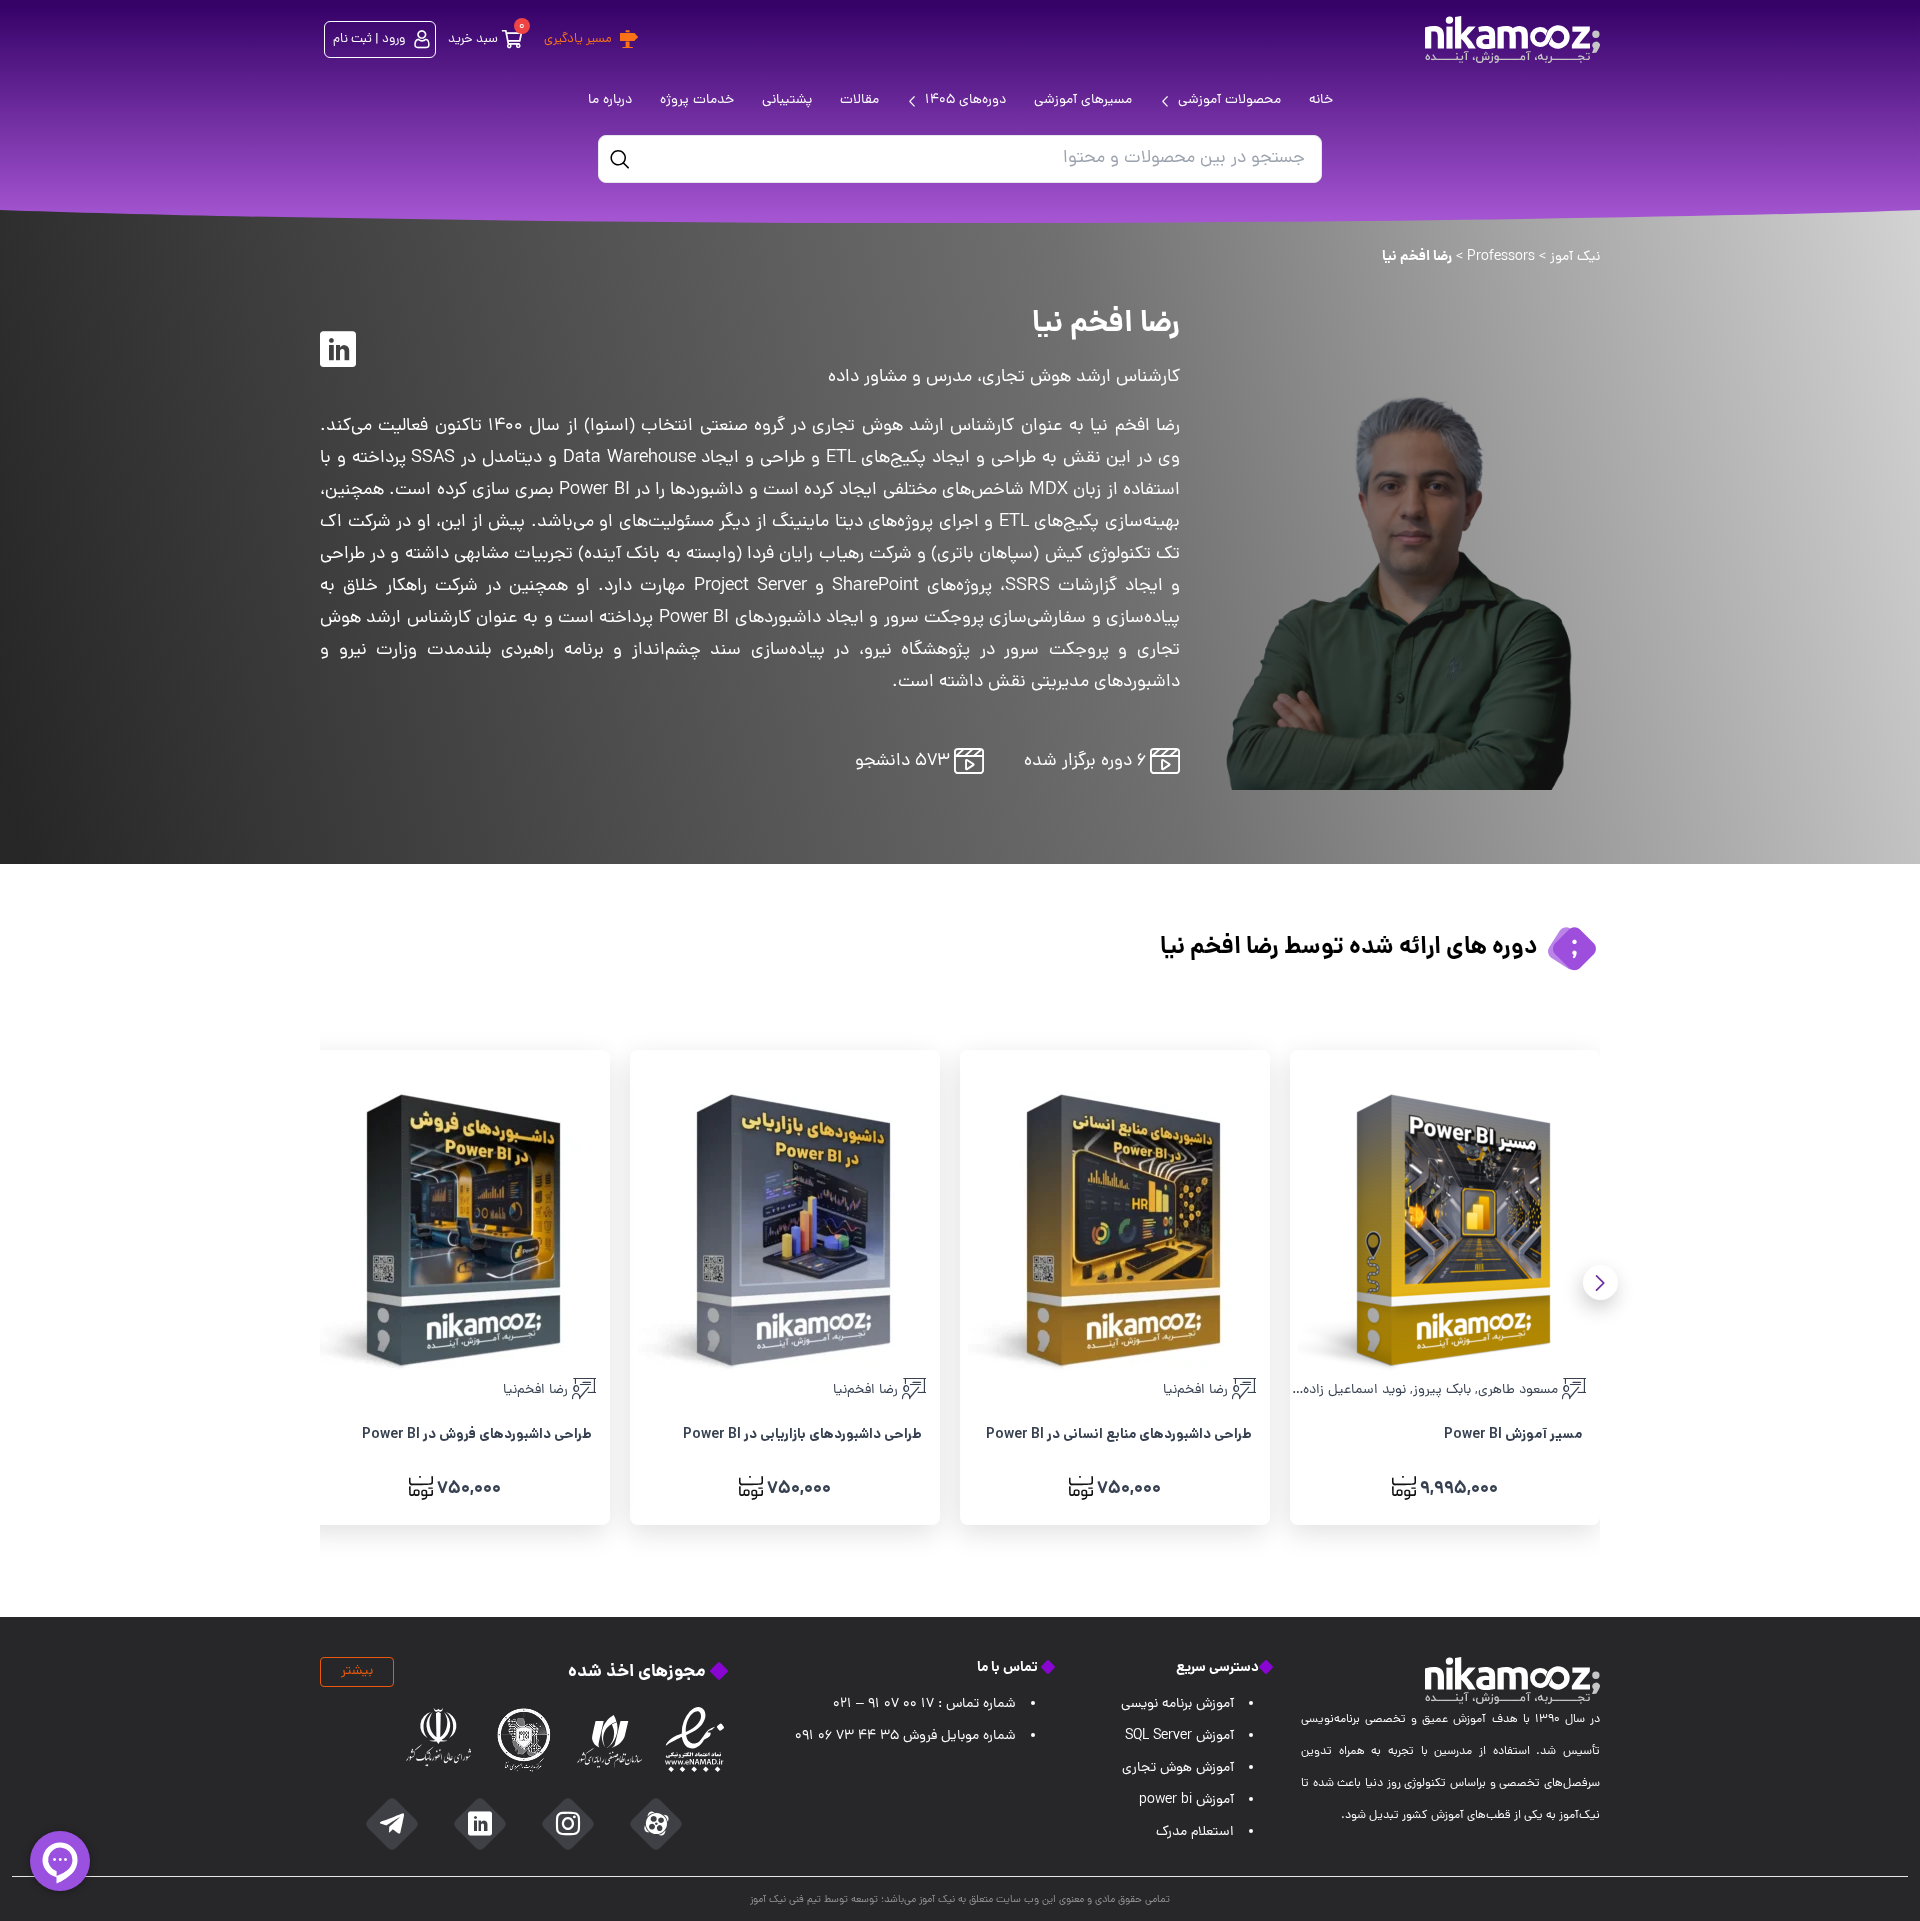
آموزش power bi (1186, 1800)
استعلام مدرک (1195, 1832)
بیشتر (357, 1671)
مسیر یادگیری (578, 39)
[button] (1600, 1282)
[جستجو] (620, 159)
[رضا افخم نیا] (338, 349)
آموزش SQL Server (1179, 1736)
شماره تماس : (924, 1704)
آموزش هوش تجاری (1178, 1768)
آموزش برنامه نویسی (1177, 1704)
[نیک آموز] (1512, 39)
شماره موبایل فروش (905, 1736)
